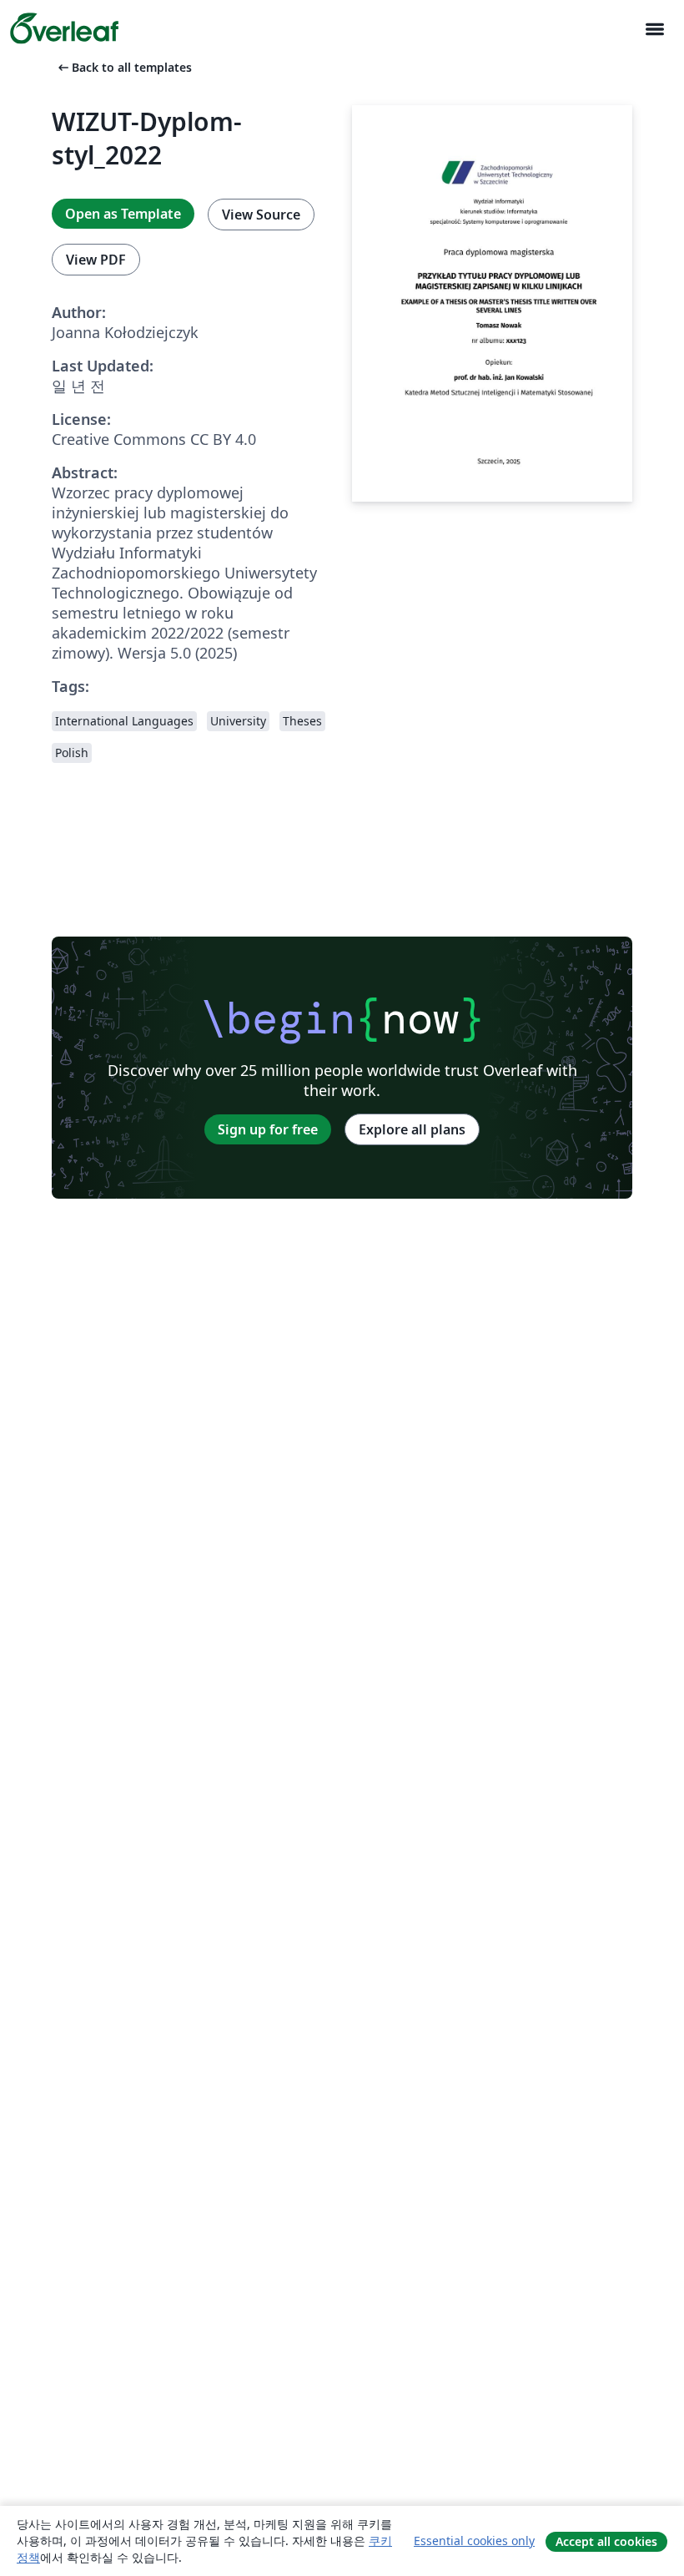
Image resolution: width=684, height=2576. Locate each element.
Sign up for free (268, 1129)
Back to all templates (123, 67)
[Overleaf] (64, 28)
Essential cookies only (474, 2541)
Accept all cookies (606, 2541)
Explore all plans (412, 1129)
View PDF (96, 260)
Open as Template (123, 214)
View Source (261, 215)
